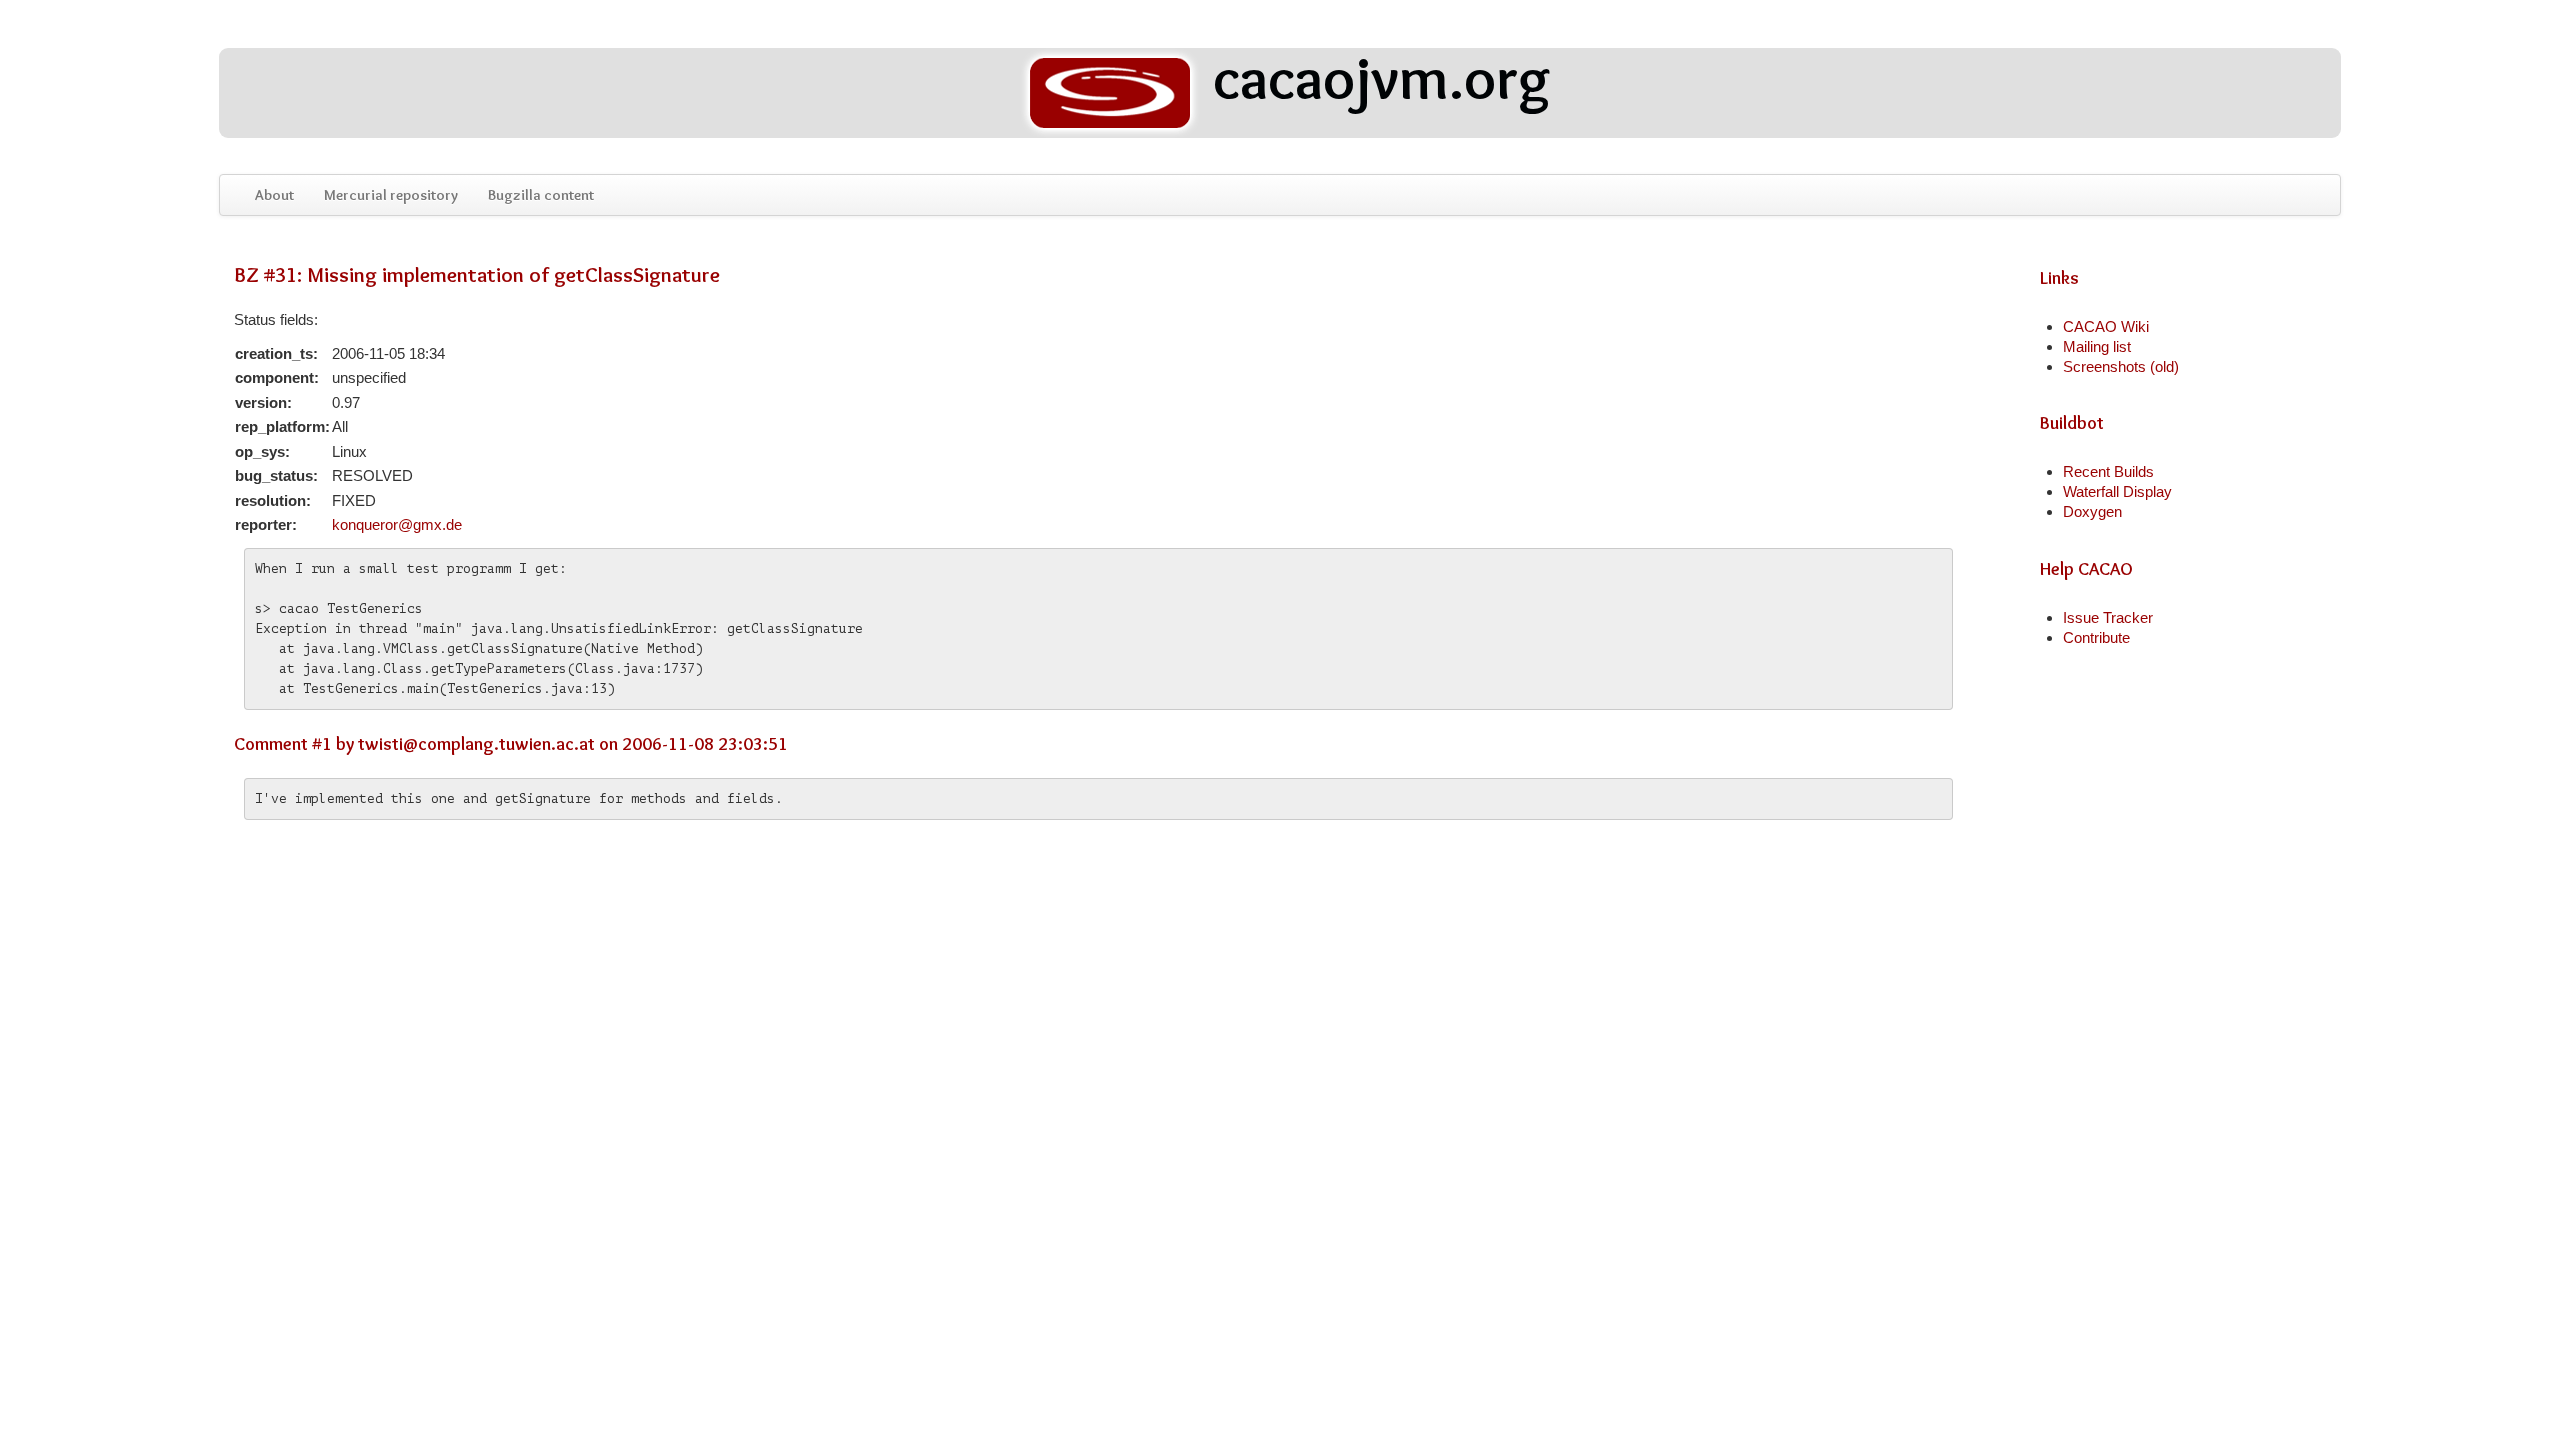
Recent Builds (2108, 471)
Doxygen (2092, 511)
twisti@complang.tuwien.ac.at (476, 744)
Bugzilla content (541, 195)
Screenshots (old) (2121, 366)
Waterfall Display (2117, 491)
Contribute (2096, 637)
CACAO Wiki (2106, 326)
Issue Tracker (2108, 617)
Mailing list (2097, 346)
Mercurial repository (391, 195)
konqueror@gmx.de (397, 524)
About (274, 195)
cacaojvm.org (1375, 81)
